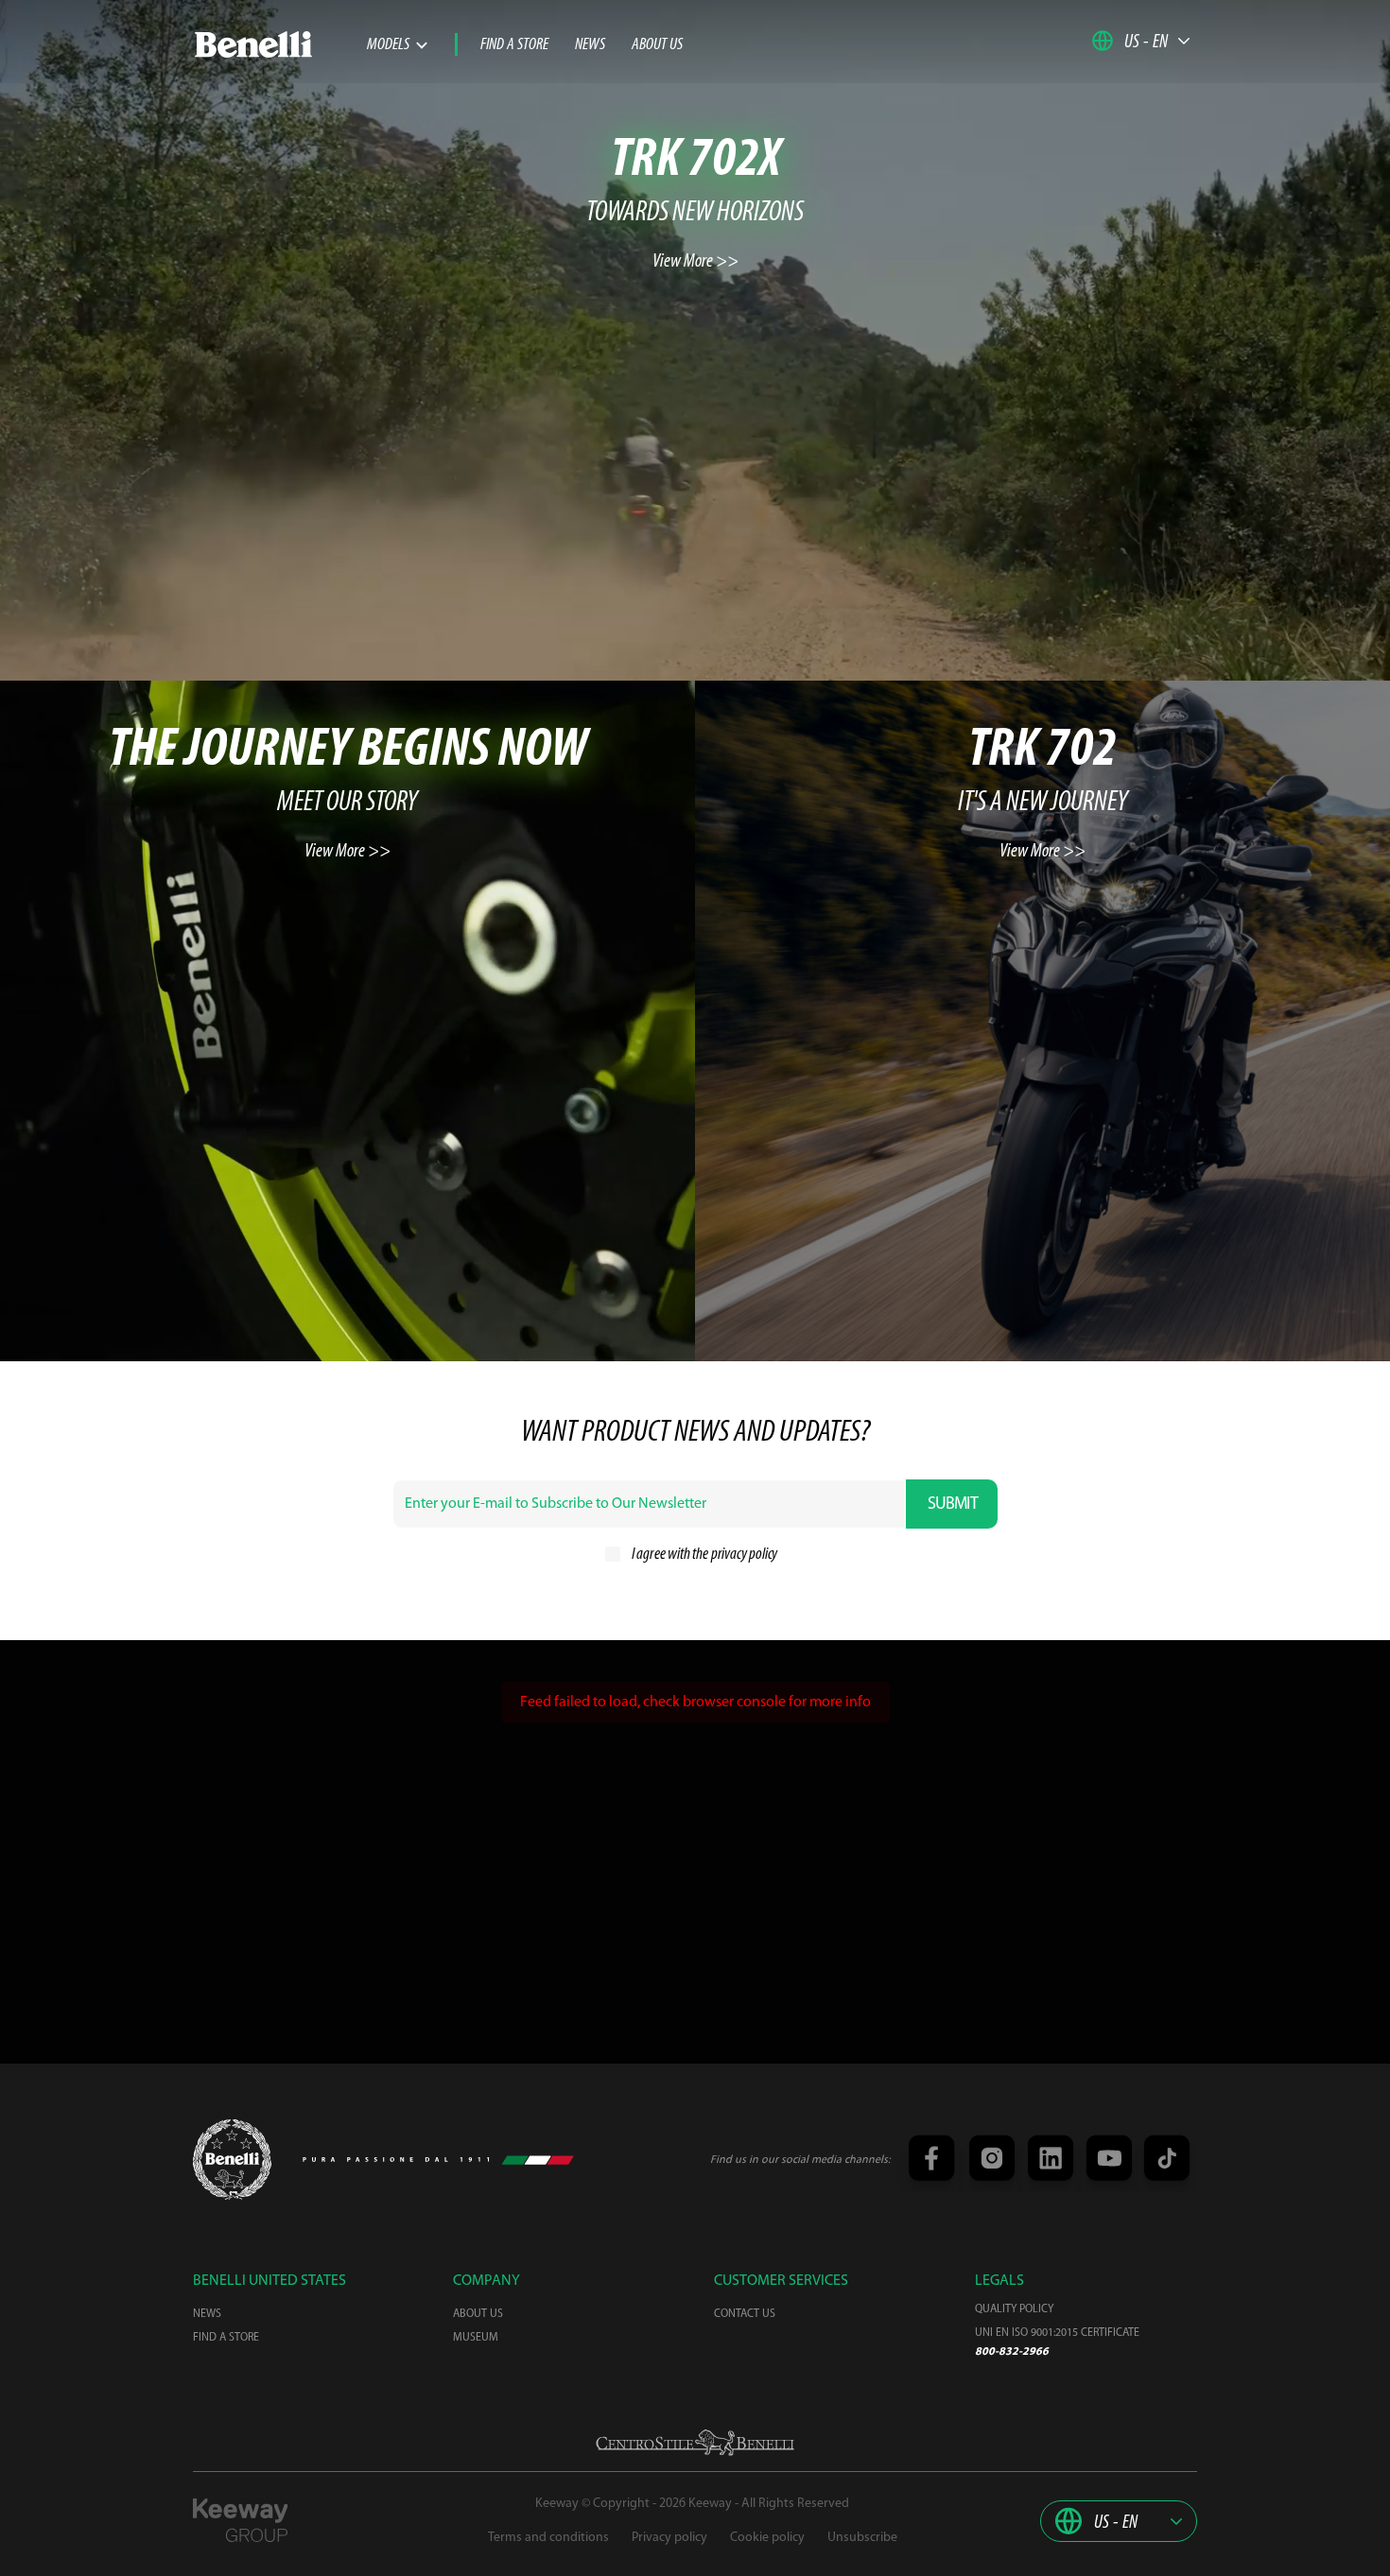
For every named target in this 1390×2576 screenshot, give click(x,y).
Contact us (745, 2314)
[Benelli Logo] (280, 44)
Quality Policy (1014, 2309)
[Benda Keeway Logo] (232, 2160)
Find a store (514, 45)
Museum (476, 2338)
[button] (1141, 41)
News (590, 45)
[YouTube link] (1106, 2160)
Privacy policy (669, 2538)
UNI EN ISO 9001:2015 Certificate (1057, 2333)
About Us (657, 45)
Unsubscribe (862, 2538)
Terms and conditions (548, 2538)
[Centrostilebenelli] (695, 2443)
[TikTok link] (1164, 2160)
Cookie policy (767, 2538)
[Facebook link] (930, 2160)
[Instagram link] (989, 2160)
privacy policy (744, 1555)
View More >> (695, 262)
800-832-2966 (1012, 2352)
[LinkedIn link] (1048, 2160)
